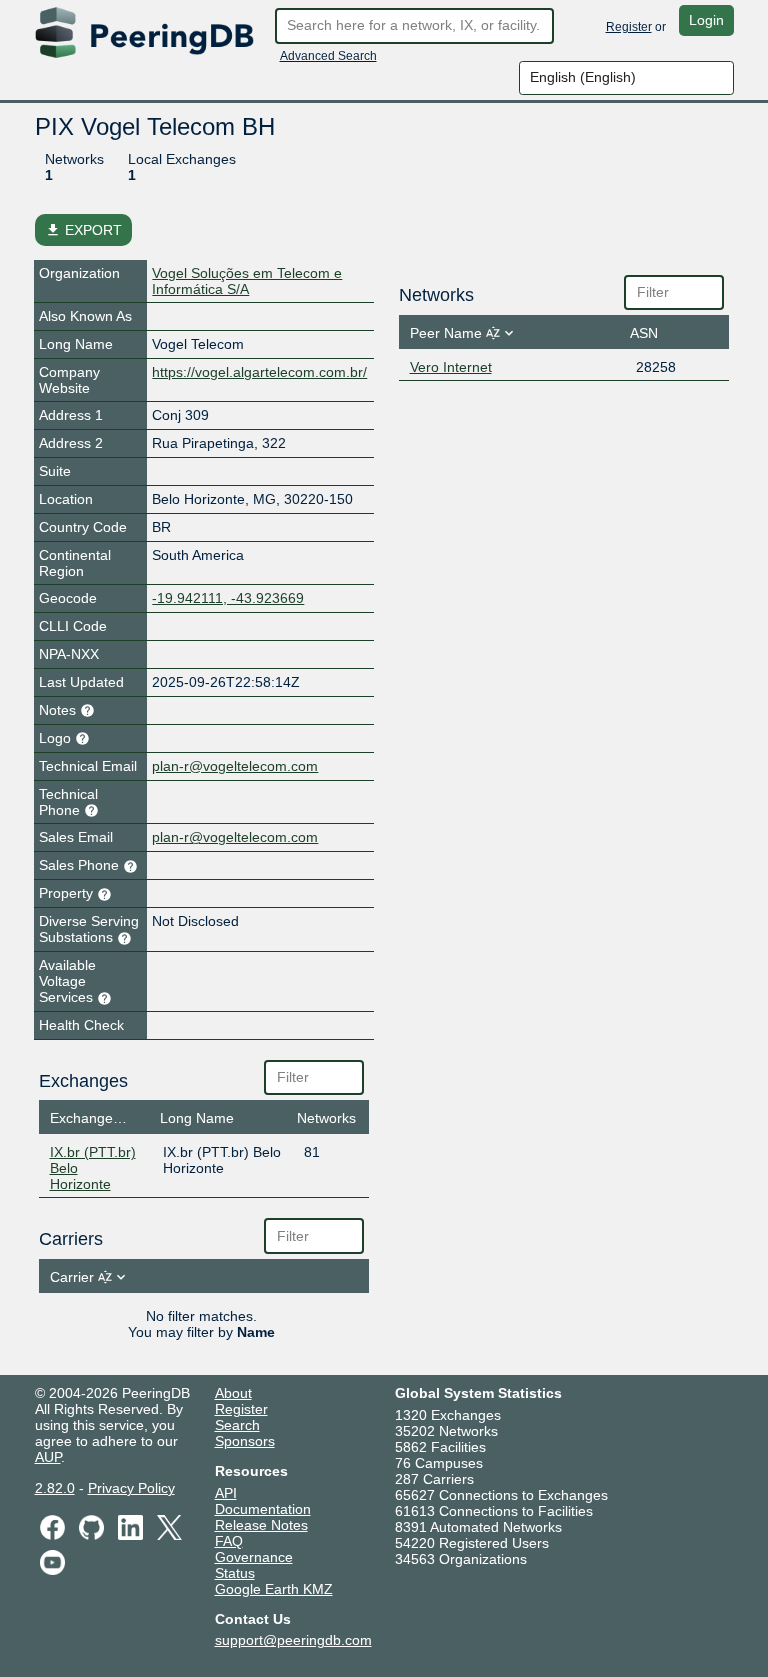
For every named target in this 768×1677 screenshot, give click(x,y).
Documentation (263, 1509)
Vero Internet (451, 367)
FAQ (229, 1541)
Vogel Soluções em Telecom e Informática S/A (247, 281)
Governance (254, 1557)
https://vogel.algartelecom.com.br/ (259, 372)
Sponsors (245, 1441)
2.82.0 (55, 1488)
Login (706, 20)
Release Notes (261, 1525)
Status (235, 1573)
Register (629, 27)
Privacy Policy (131, 1488)
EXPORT (83, 230)
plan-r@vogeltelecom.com (235, 766)
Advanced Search (328, 56)
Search (237, 1425)
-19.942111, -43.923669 (228, 598)
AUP (48, 1457)
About (233, 1393)
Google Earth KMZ (274, 1589)
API (226, 1493)
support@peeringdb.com (293, 1640)
